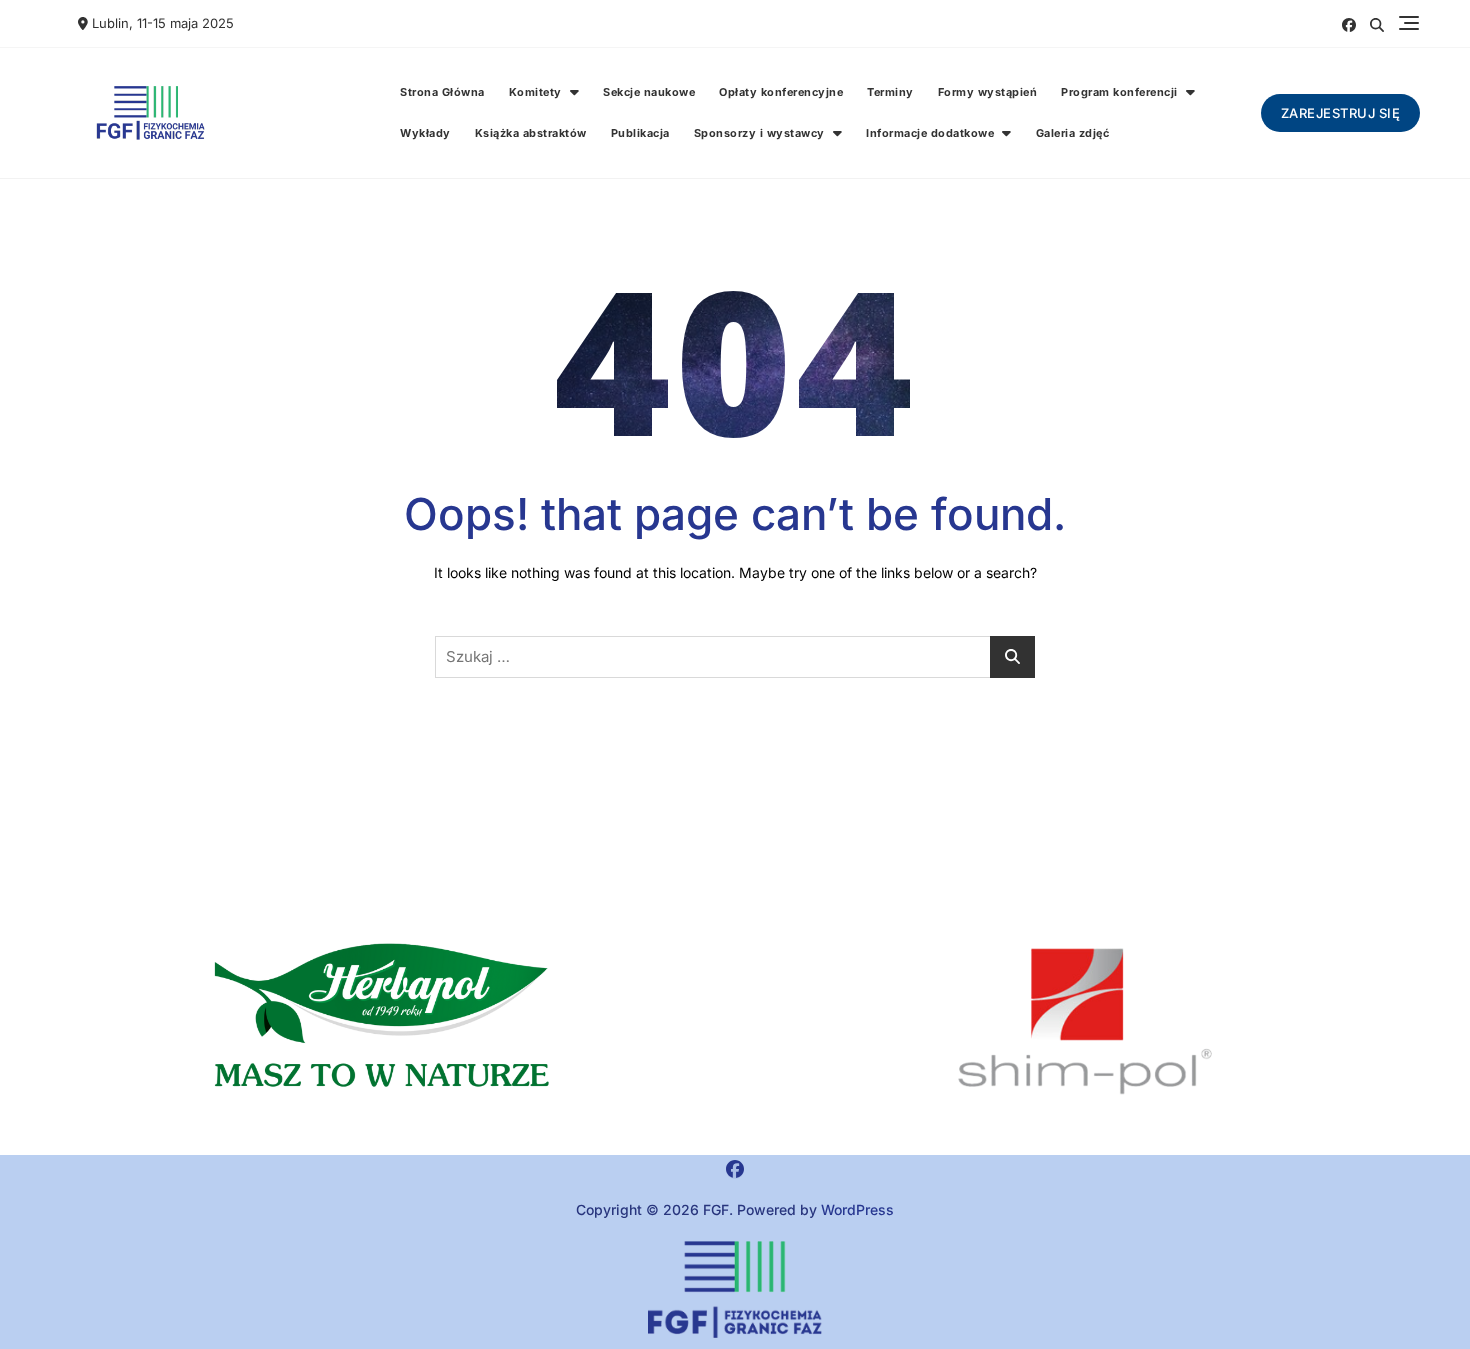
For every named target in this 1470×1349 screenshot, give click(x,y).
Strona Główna (442, 92)
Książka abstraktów (531, 133)
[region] (1085, 1022)
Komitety (535, 92)
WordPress (857, 1209)
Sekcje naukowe (649, 92)
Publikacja (640, 133)
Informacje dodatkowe (930, 133)
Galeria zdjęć (1073, 133)
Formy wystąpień (988, 92)
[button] (385, 1022)
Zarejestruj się (1341, 113)
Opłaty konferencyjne (781, 92)
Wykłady (425, 133)
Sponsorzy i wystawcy (759, 133)
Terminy (890, 92)
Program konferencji (1119, 92)
